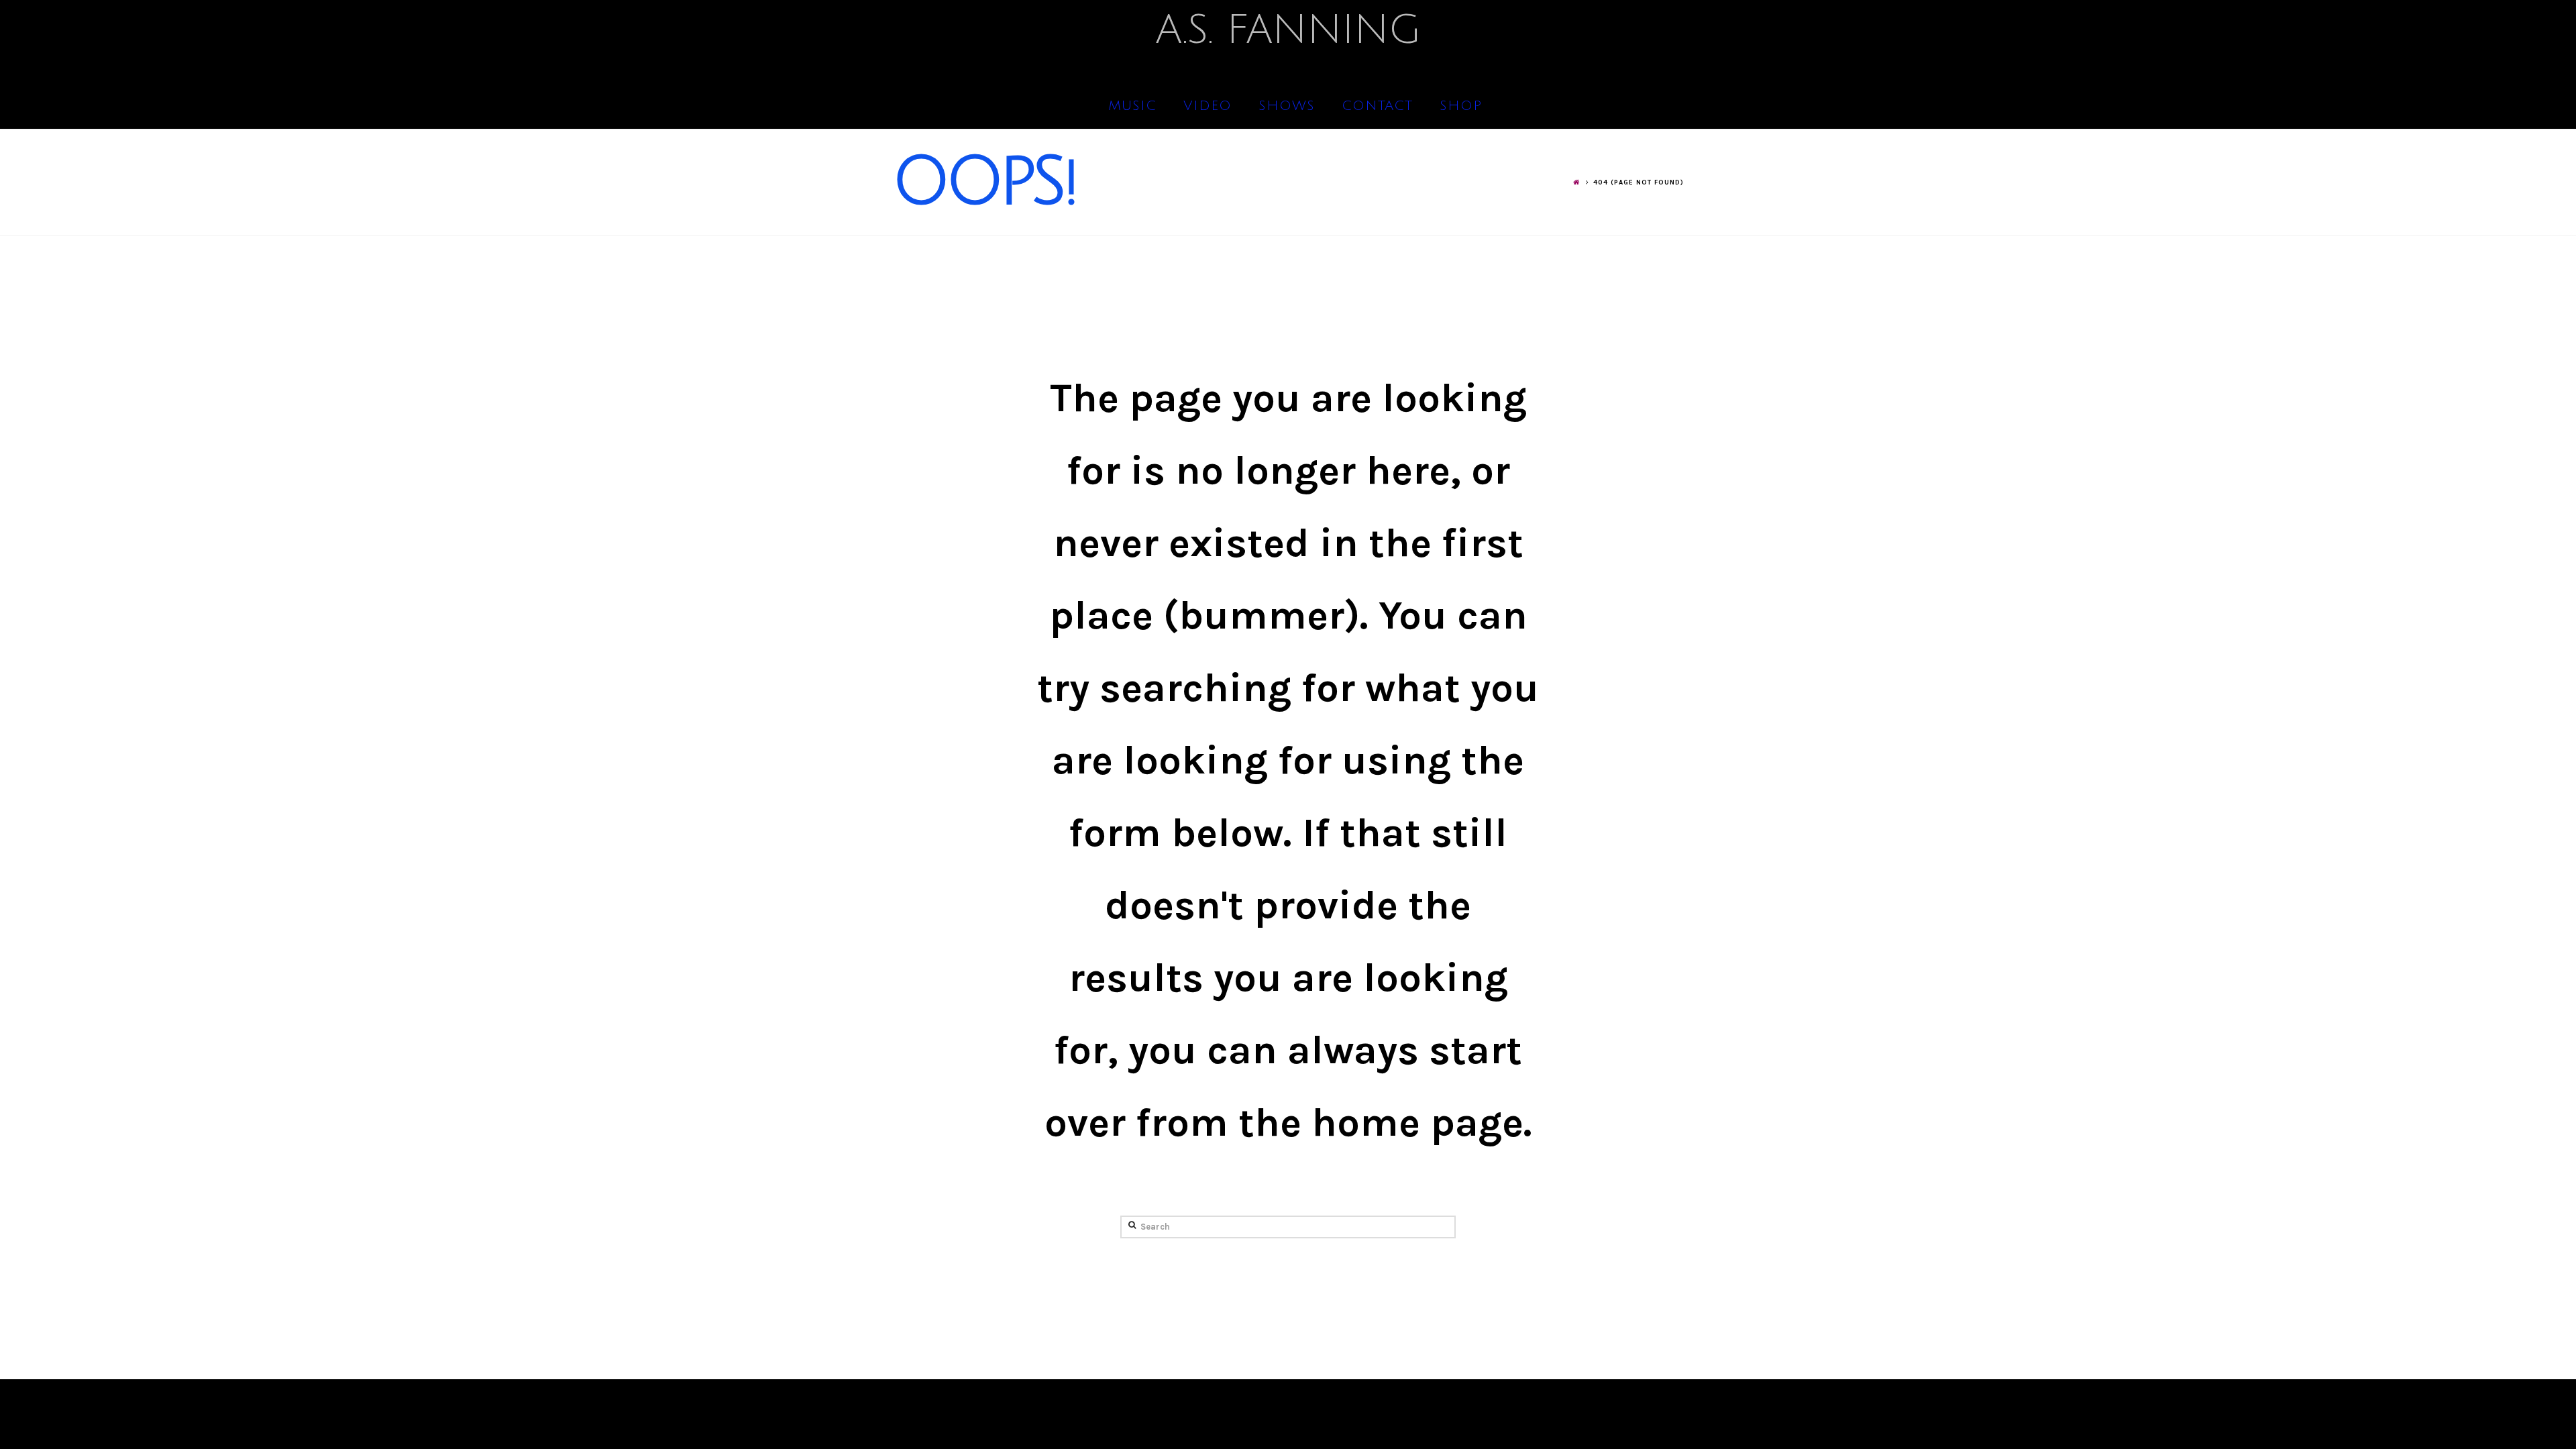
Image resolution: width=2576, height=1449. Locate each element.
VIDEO (1207, 106)
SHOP (1461, 106)
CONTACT (1377, 106)
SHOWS (1287, 106)
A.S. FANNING (1288, 30)
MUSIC (1132, 106)
